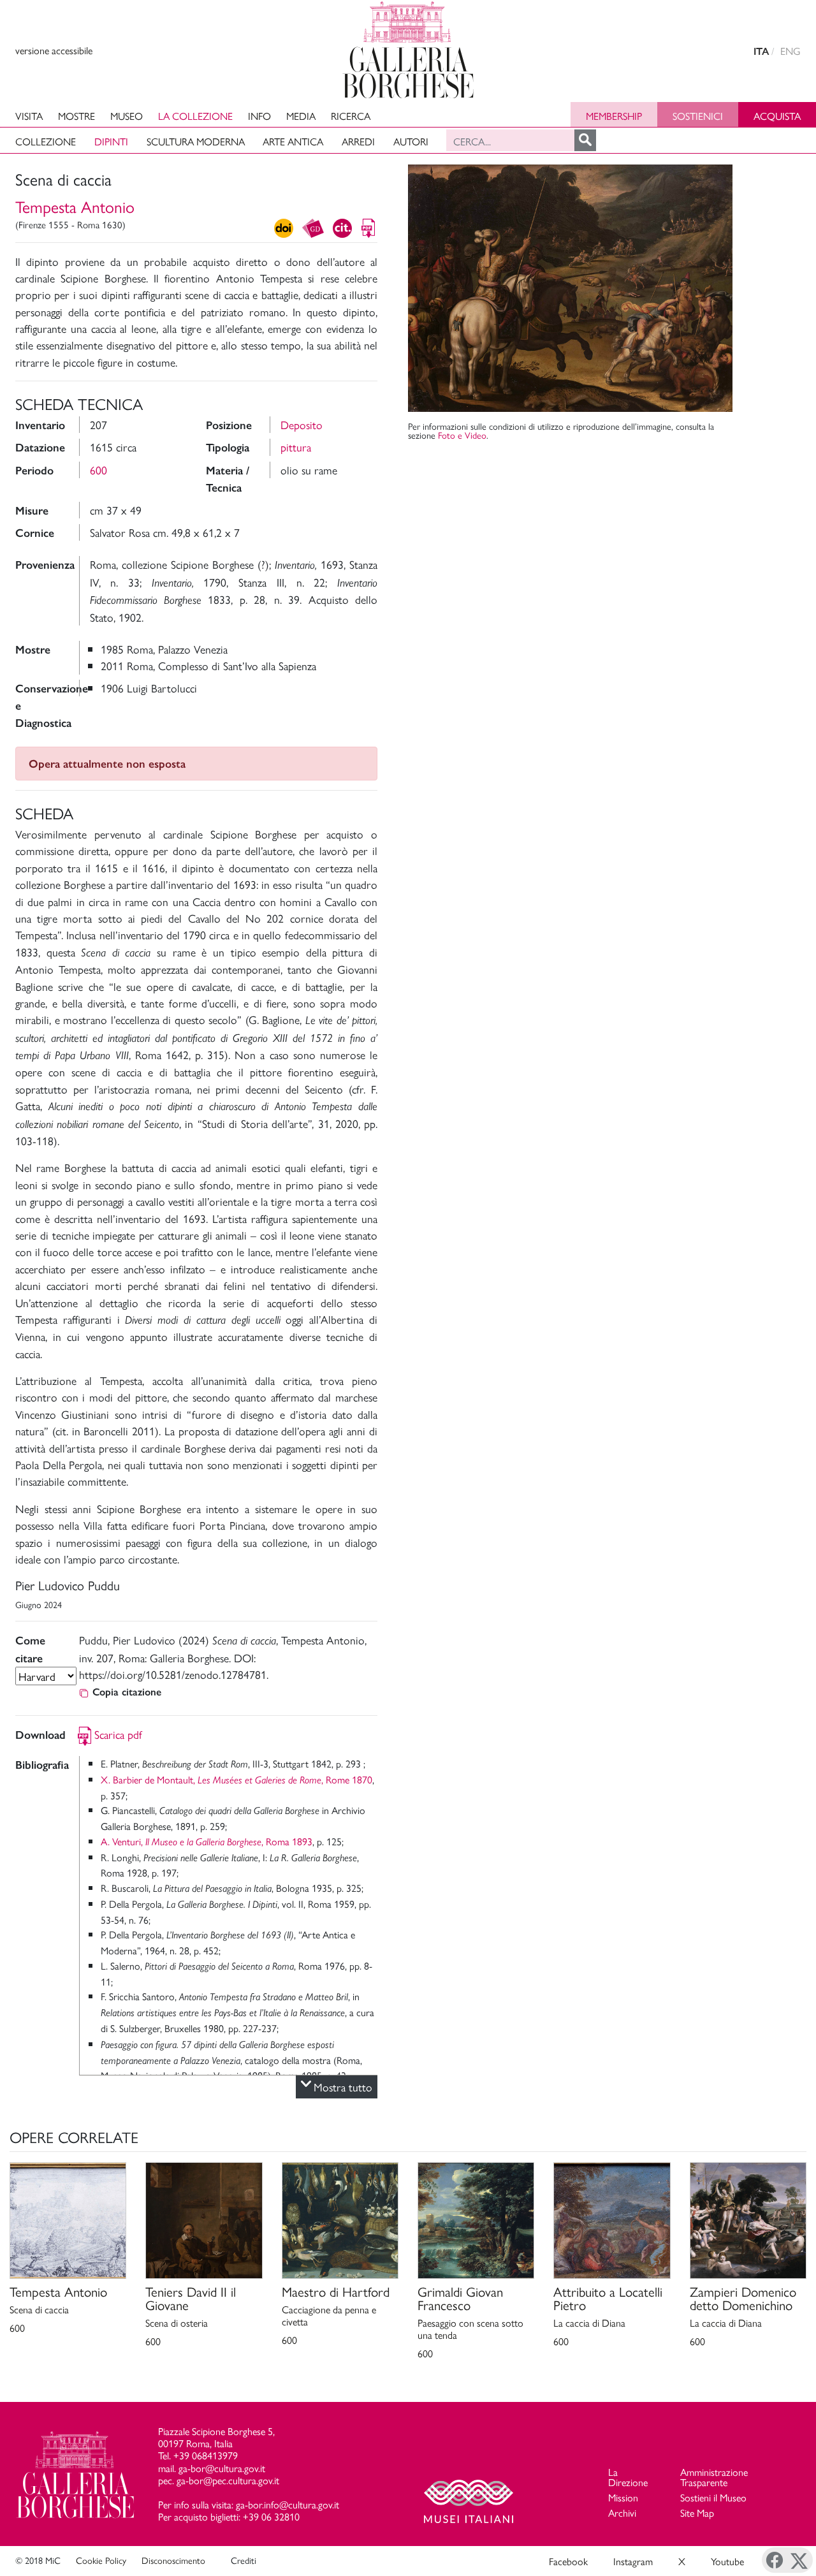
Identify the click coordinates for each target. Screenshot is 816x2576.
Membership (614, 116)
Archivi (622, 2513)
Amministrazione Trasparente (714, 2477)
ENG (790, 51)
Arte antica (293, 141)
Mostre (76, 116)
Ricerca (351, 116)
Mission (623, 2497)
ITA (761, 51)
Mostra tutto (343, 2087)
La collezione (195, 116)
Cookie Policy (101, 2560)
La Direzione (628, 2477)
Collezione (46, 141)
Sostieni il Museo (713, 2497)
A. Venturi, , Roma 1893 (207, 1841)
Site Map (697, 2513)
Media (301, 116)
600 (98, 470)
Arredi (358, 141)
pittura (296, 447)
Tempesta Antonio (75, 206)
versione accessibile (54, 50)
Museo (127, 116)
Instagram (633, 2561)
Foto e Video (462, 435)
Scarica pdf (118, 1734)
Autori (411, 141)
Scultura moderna (196, 141)
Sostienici (698, 116)
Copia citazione (127, 1692)
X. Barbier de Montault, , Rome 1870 (237, 1779)
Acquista (777, 116)
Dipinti (111, 141)
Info (259, 116)
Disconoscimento (173, 2560)
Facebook (568, 2561)
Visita (29, 116)
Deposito (302, 424)
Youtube (727, 2561)
